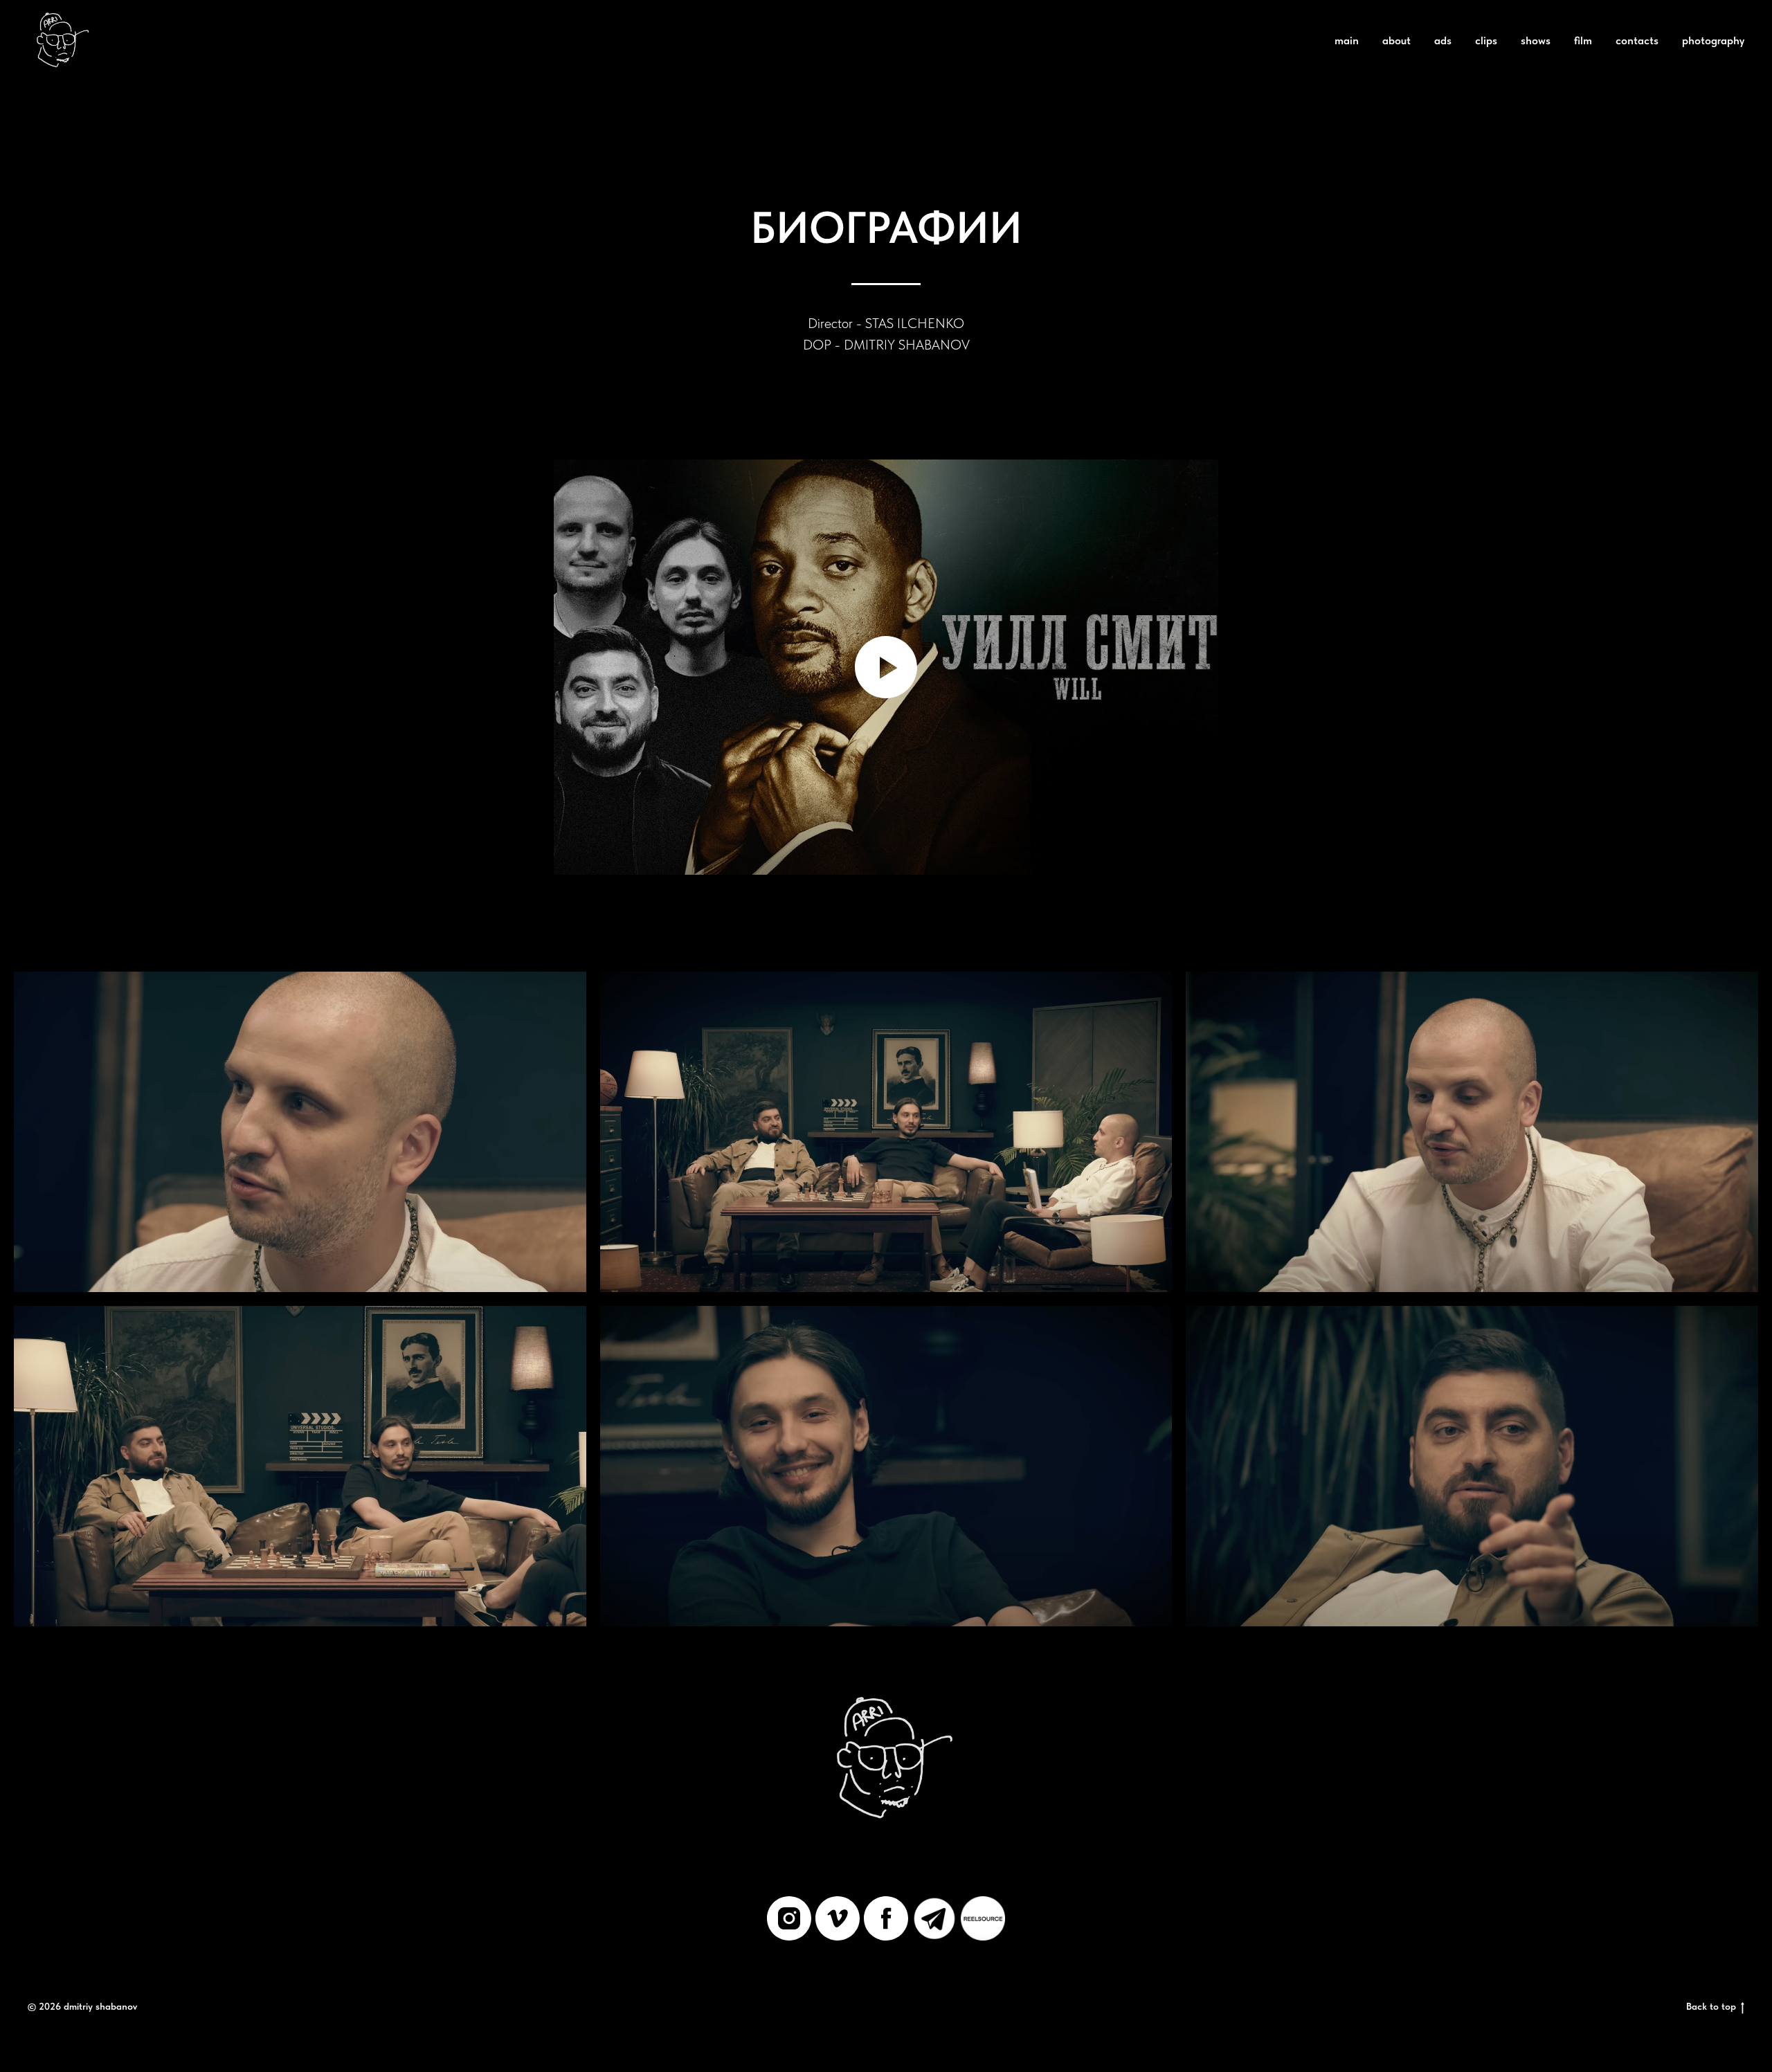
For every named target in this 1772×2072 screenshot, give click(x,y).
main (1347, 40)
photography (1713, 40)
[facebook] (886, 1918)
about (1396, 40)
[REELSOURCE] (983, 1918)
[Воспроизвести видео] (886, 667)
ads (1443, 40)
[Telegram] (934, 1918)
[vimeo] (838, 1918)
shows (1536, 40)
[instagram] (789, 1918)
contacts (1637, 40)
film (1583, 40)
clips (1486, 40)
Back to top (1711, 2006)
